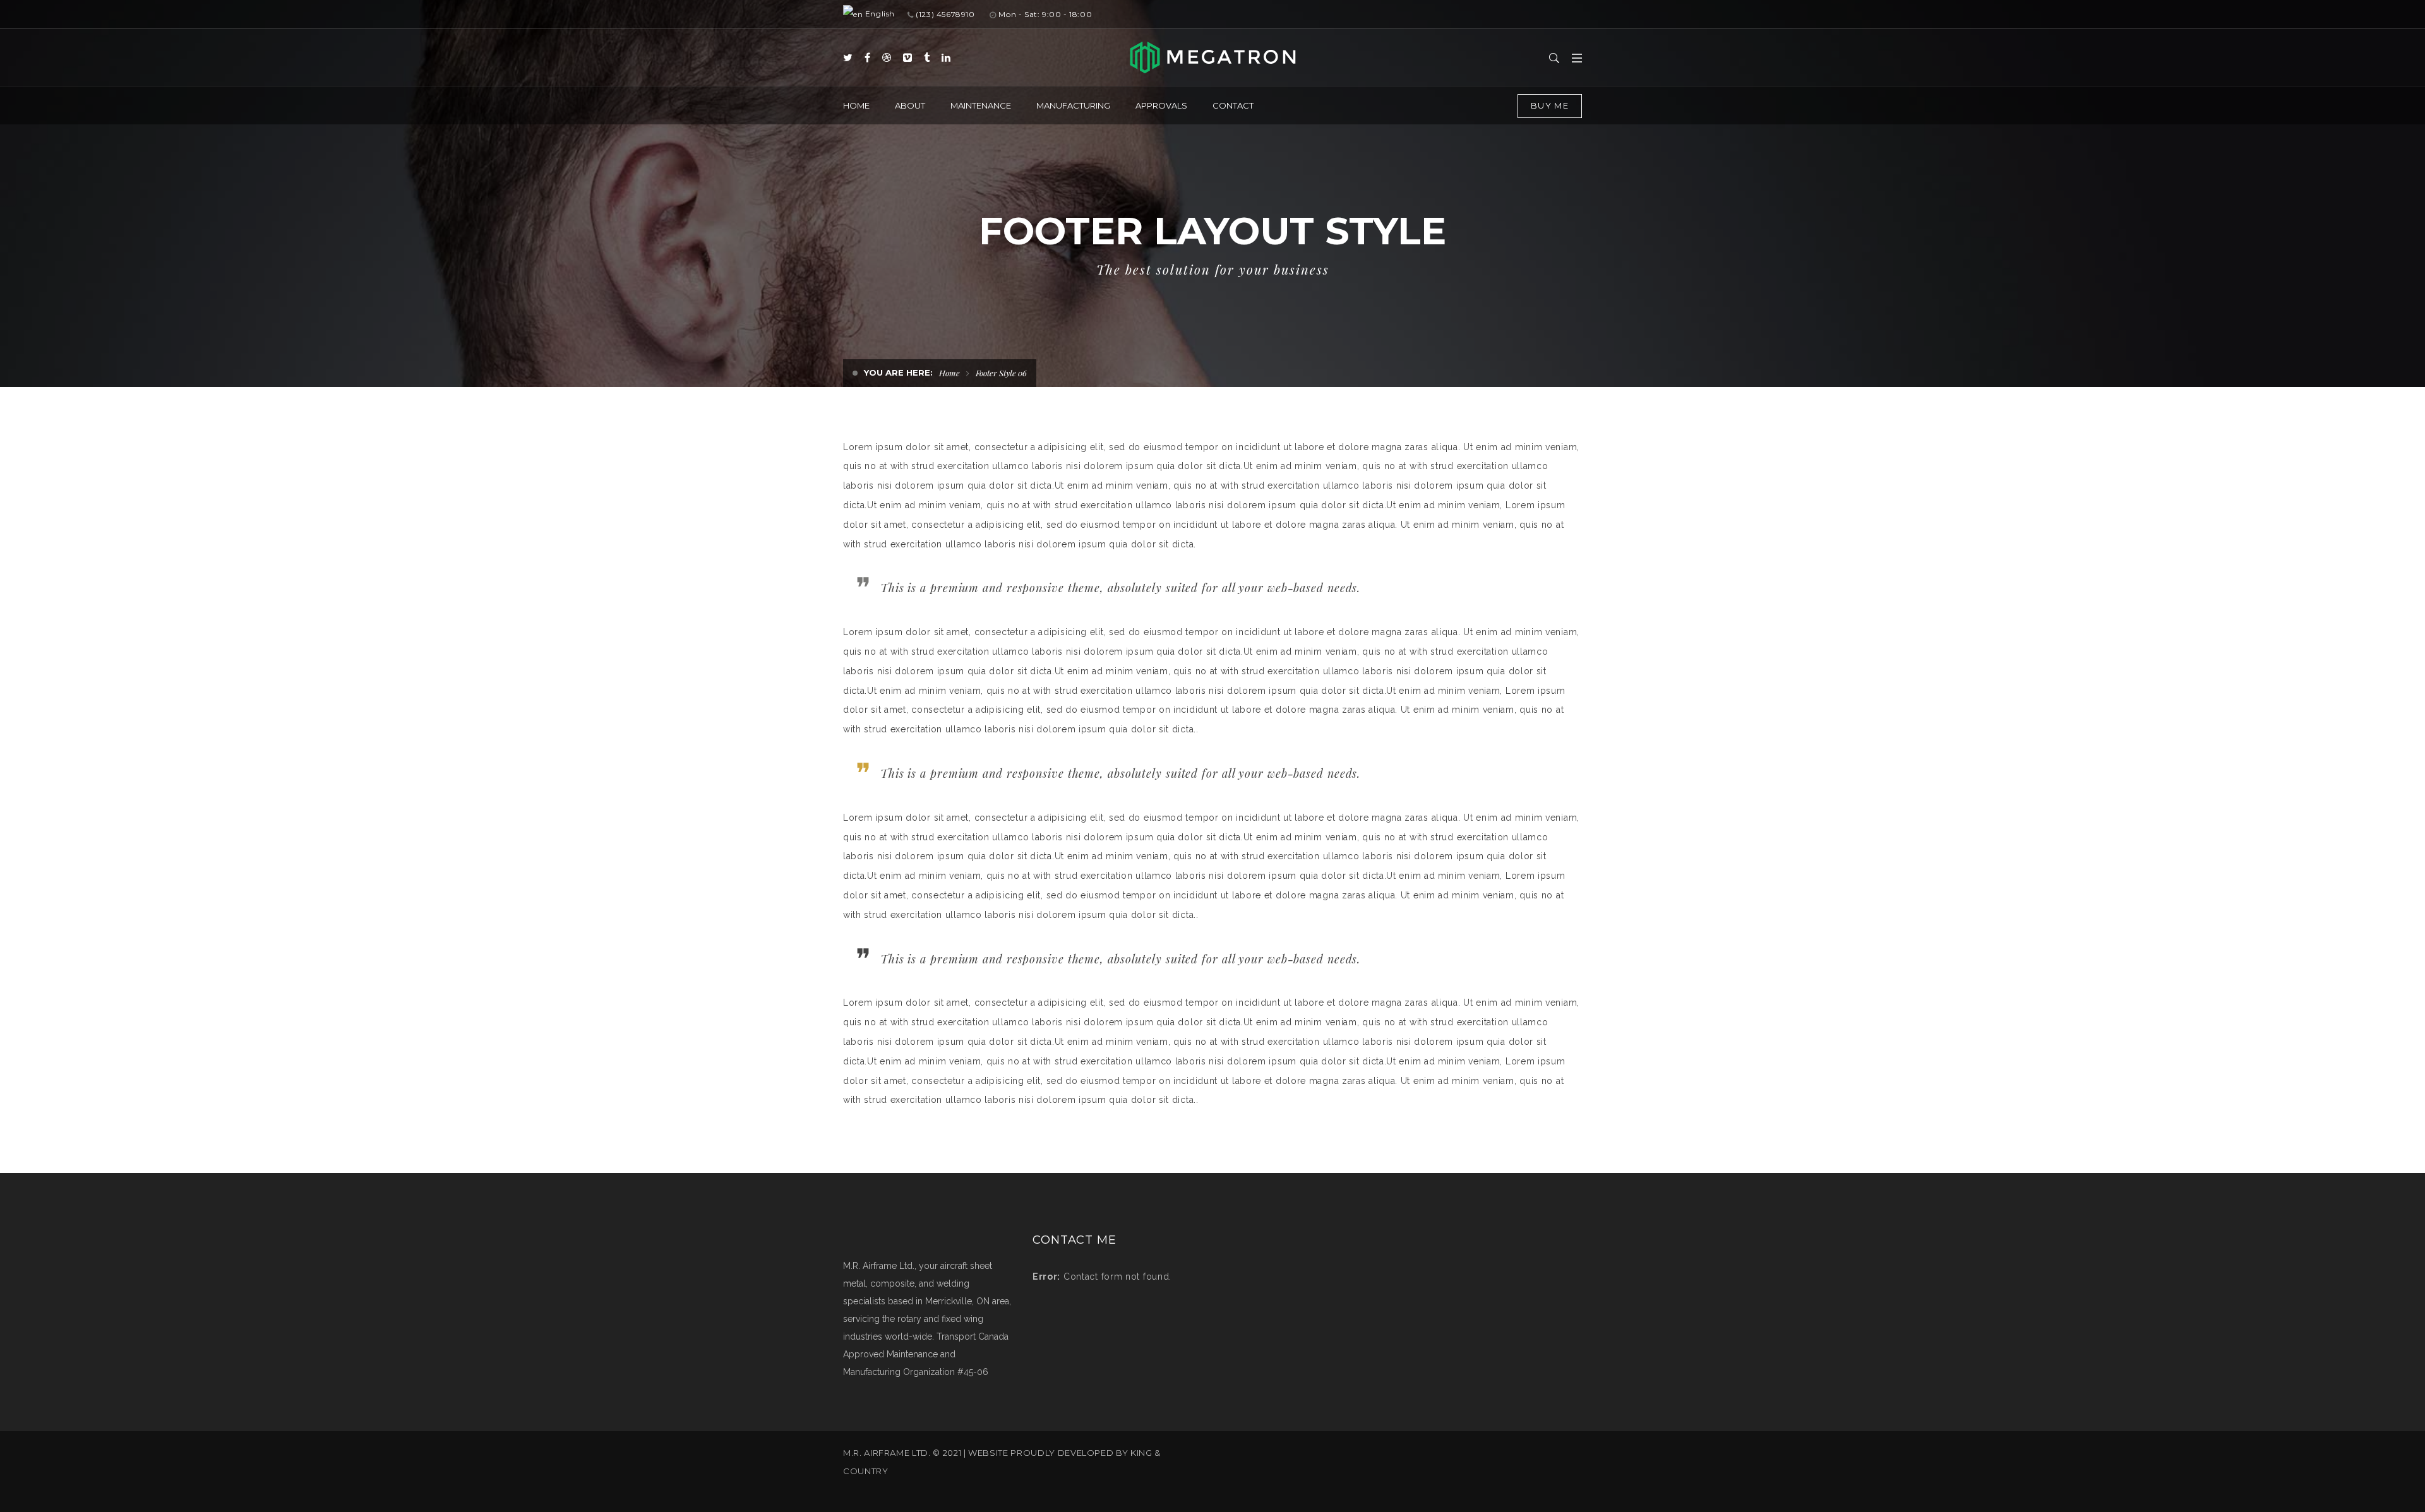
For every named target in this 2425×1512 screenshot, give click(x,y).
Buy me (1550, 105)
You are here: (898, 372)
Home (949, 373)
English (879, 14)
